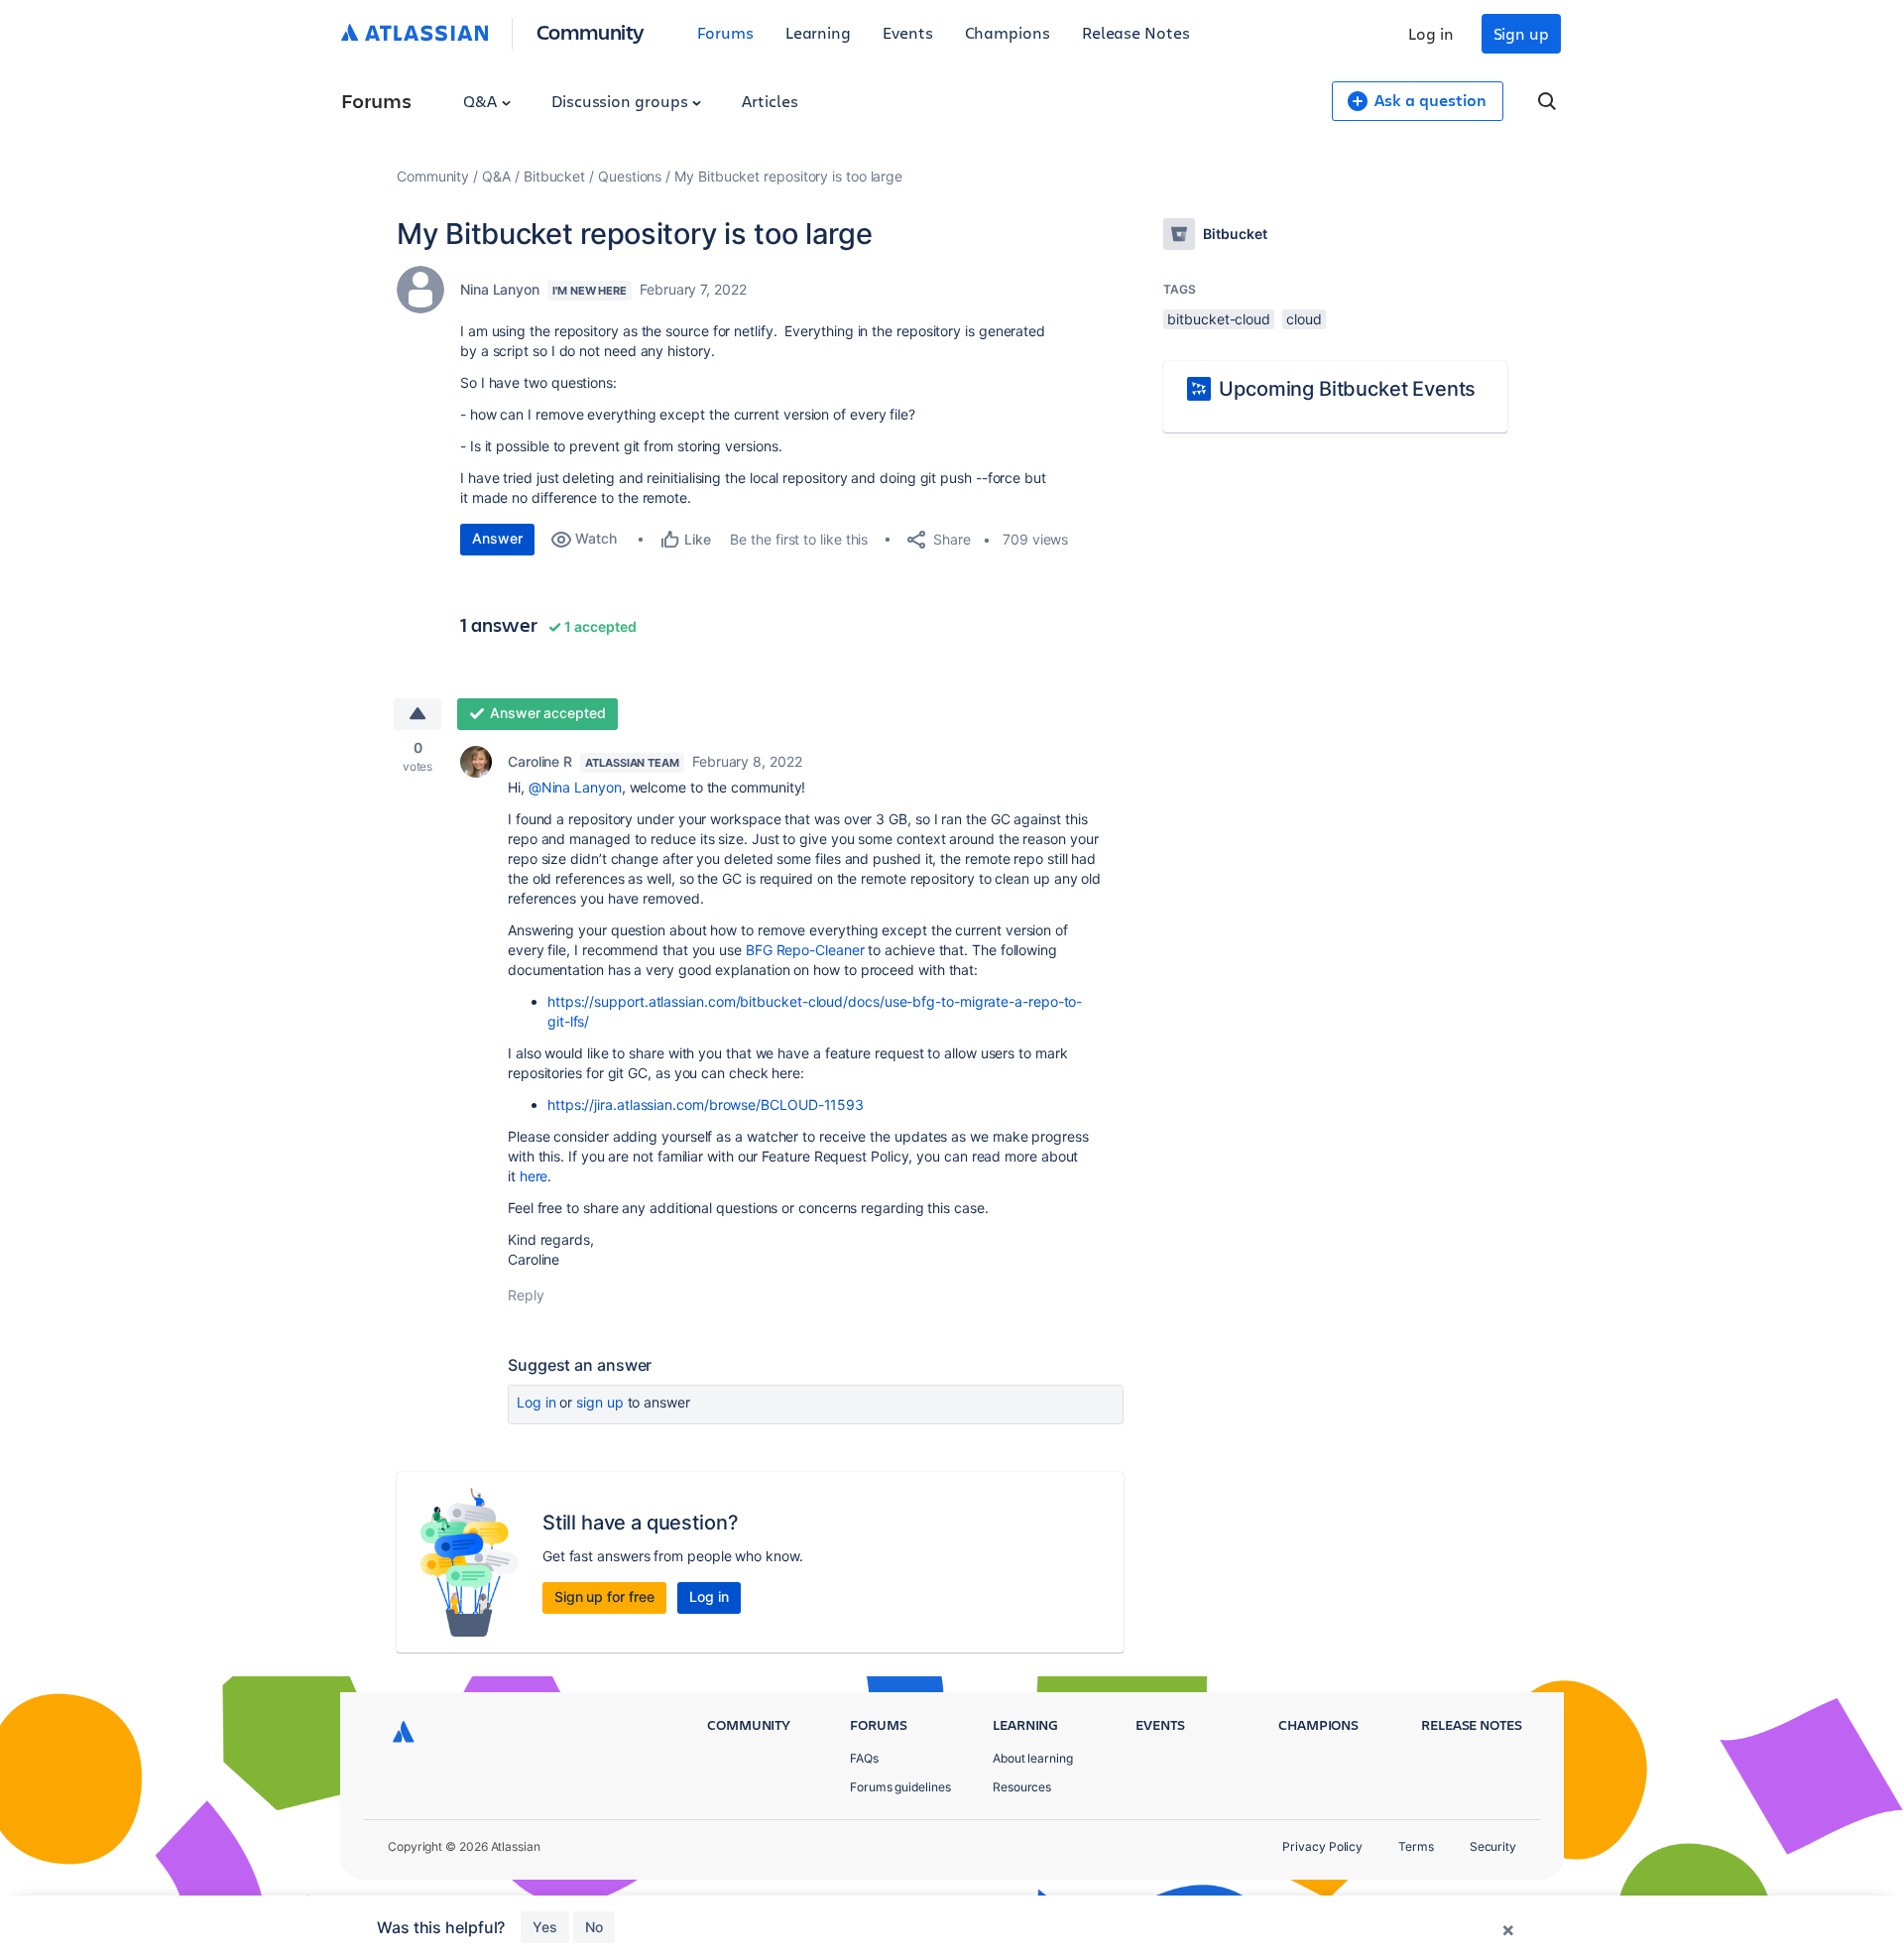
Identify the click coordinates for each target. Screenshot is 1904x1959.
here (534, 1176)
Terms (1416, 1846)
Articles (770, 101)
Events (908, 32)
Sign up (1521, 33)
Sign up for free (604, 1596)
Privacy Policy (1322, 1846)
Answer (497, 538)
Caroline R (540, 761)
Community (591, 31)
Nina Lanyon (500, 289)
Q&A (482, 101)
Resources (1022, 1787)
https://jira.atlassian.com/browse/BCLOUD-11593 (706, 1104)
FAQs (864, 1758)
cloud (1304, 319)
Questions (630, 176)
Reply (526, 1295)
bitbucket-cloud (1219, 319)
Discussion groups (622, 101)
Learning (818, 32)
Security (1493, 1846)
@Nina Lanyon (575, 787)
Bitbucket (554, 176)
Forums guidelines (900, 1787)
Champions (1008, 32)
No (594, 1927)
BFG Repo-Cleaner (805, 950)
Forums (725, 32)
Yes (545, 1927)
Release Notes (1136, 32)
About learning (1033, 1758)
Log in (1431, 33)
